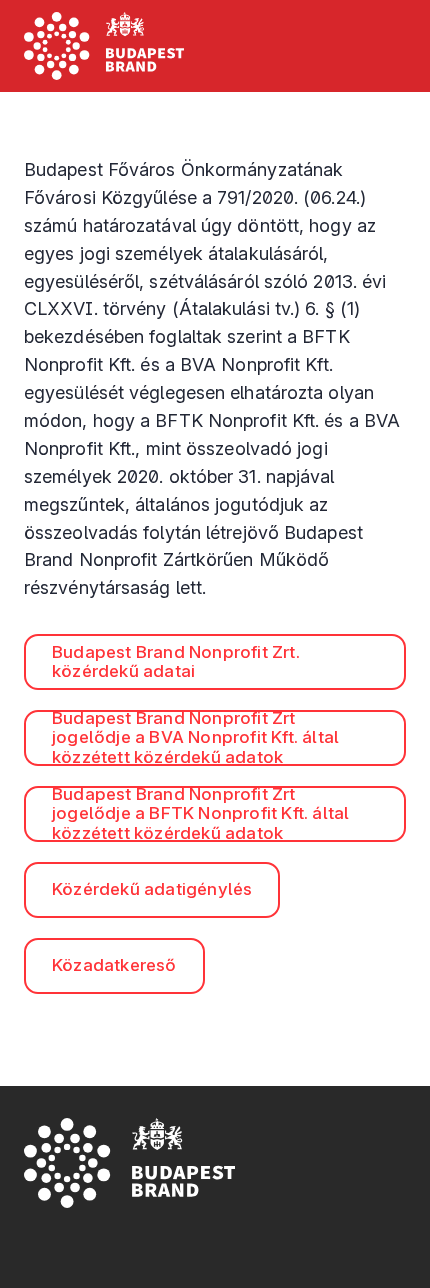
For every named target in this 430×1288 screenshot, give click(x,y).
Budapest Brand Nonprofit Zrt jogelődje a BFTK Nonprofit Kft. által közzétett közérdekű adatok (200, 814)
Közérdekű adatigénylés (152, 889)
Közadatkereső (114, 965)
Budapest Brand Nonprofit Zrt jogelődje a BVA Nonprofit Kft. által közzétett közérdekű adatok (195, 738)
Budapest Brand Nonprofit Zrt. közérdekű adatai (176, 662)
